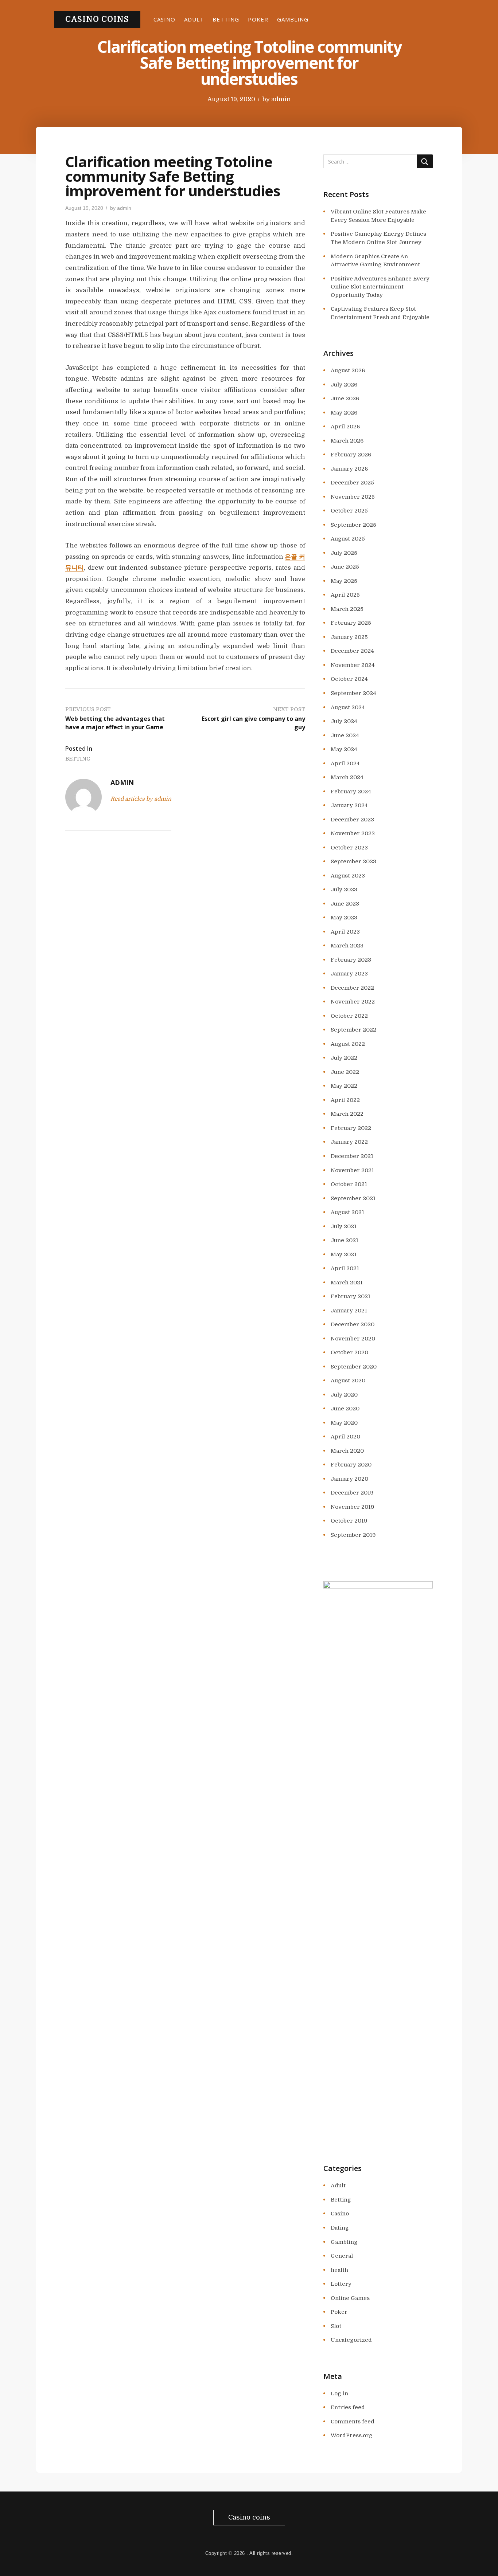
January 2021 (349, 1311)
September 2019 (353, 1535)
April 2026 (345, 427)
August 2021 (347, 1212)
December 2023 (352, 820)
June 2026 (345, 398)
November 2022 (353, 1002)
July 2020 (344, 1395)
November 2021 (352, 1170)
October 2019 (349, 1521)
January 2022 (349, 1142)
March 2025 (347, 609)
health (339, 2270)
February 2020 (351, 1465)
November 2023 (353, 833)
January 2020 (349, 1479)
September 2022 (353, 1030)
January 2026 (349, 469)
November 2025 (353, 497)
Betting (226, 19)
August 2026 (348, 370)
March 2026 (347, 441)
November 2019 (353, 1507)
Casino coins (97, 19)
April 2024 (345, 763)
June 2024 (345, 735)
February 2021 (351, 1296)
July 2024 (344, 721)
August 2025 (348, 539)
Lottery (341, 2284)
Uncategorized (351, 2340)
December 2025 (352, 483)
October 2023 (349, 848)
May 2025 (344, 581)
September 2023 (353, 861)
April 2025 (345, 595)
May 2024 (344, 749)
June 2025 (345, 567)
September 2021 (353, 1198)
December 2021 (352, 1156)
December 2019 (352, 1493)
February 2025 (351, 623)
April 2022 (345, 1100)
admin (281, 99)
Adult (194, 19)
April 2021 (345, 1268)
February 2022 (351, 1128)
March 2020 (347, 1451)
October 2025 (349, 511)
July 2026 (344, 385)
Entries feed (348, 2407)
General (342, 2256)
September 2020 (354, 1367)
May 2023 (344, 918)
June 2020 (345, 1409)
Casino (164, 19)
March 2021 (347, 1283)
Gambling (293, 19)
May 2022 (344, 1086)
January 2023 (349, 974)
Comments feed (353, 2422)
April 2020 (345, 1437)
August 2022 (348, 1044)
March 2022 (347, 1114)
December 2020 (353, 1324)
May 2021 (344, 1254)
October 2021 (349, 1184)
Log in (339, 2394)
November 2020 (353, 1339)
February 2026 (351, 455)
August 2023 (348, 876)
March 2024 (347, 777)
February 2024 (351, 792)
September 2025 (353, 525)
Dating (340, 2228)
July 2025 (344, 553)
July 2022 (344, 1058)
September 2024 (353, 693)
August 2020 (348, 1381)
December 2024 (352, 651)
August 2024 (348, 707)
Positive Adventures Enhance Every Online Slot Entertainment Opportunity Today (380, 287)
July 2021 (344, 1226)
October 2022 (349, 1016)
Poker (258, 19)
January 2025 (349, 637)
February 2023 (351, 960)
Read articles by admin (141, 799)
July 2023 (344, 890)
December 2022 (352, 988)
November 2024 (353, 665)
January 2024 (349, 805)
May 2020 (344, 1423)
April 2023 (345, 932)
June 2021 (345, 1240)
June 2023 (345, 904)
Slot (336, 2326)
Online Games (350, 2298)
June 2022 (345, 1072)
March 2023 (347, 946)
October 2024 (349, 679)
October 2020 (349, 1352)
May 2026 (344, 413)
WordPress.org (352, 2435)
